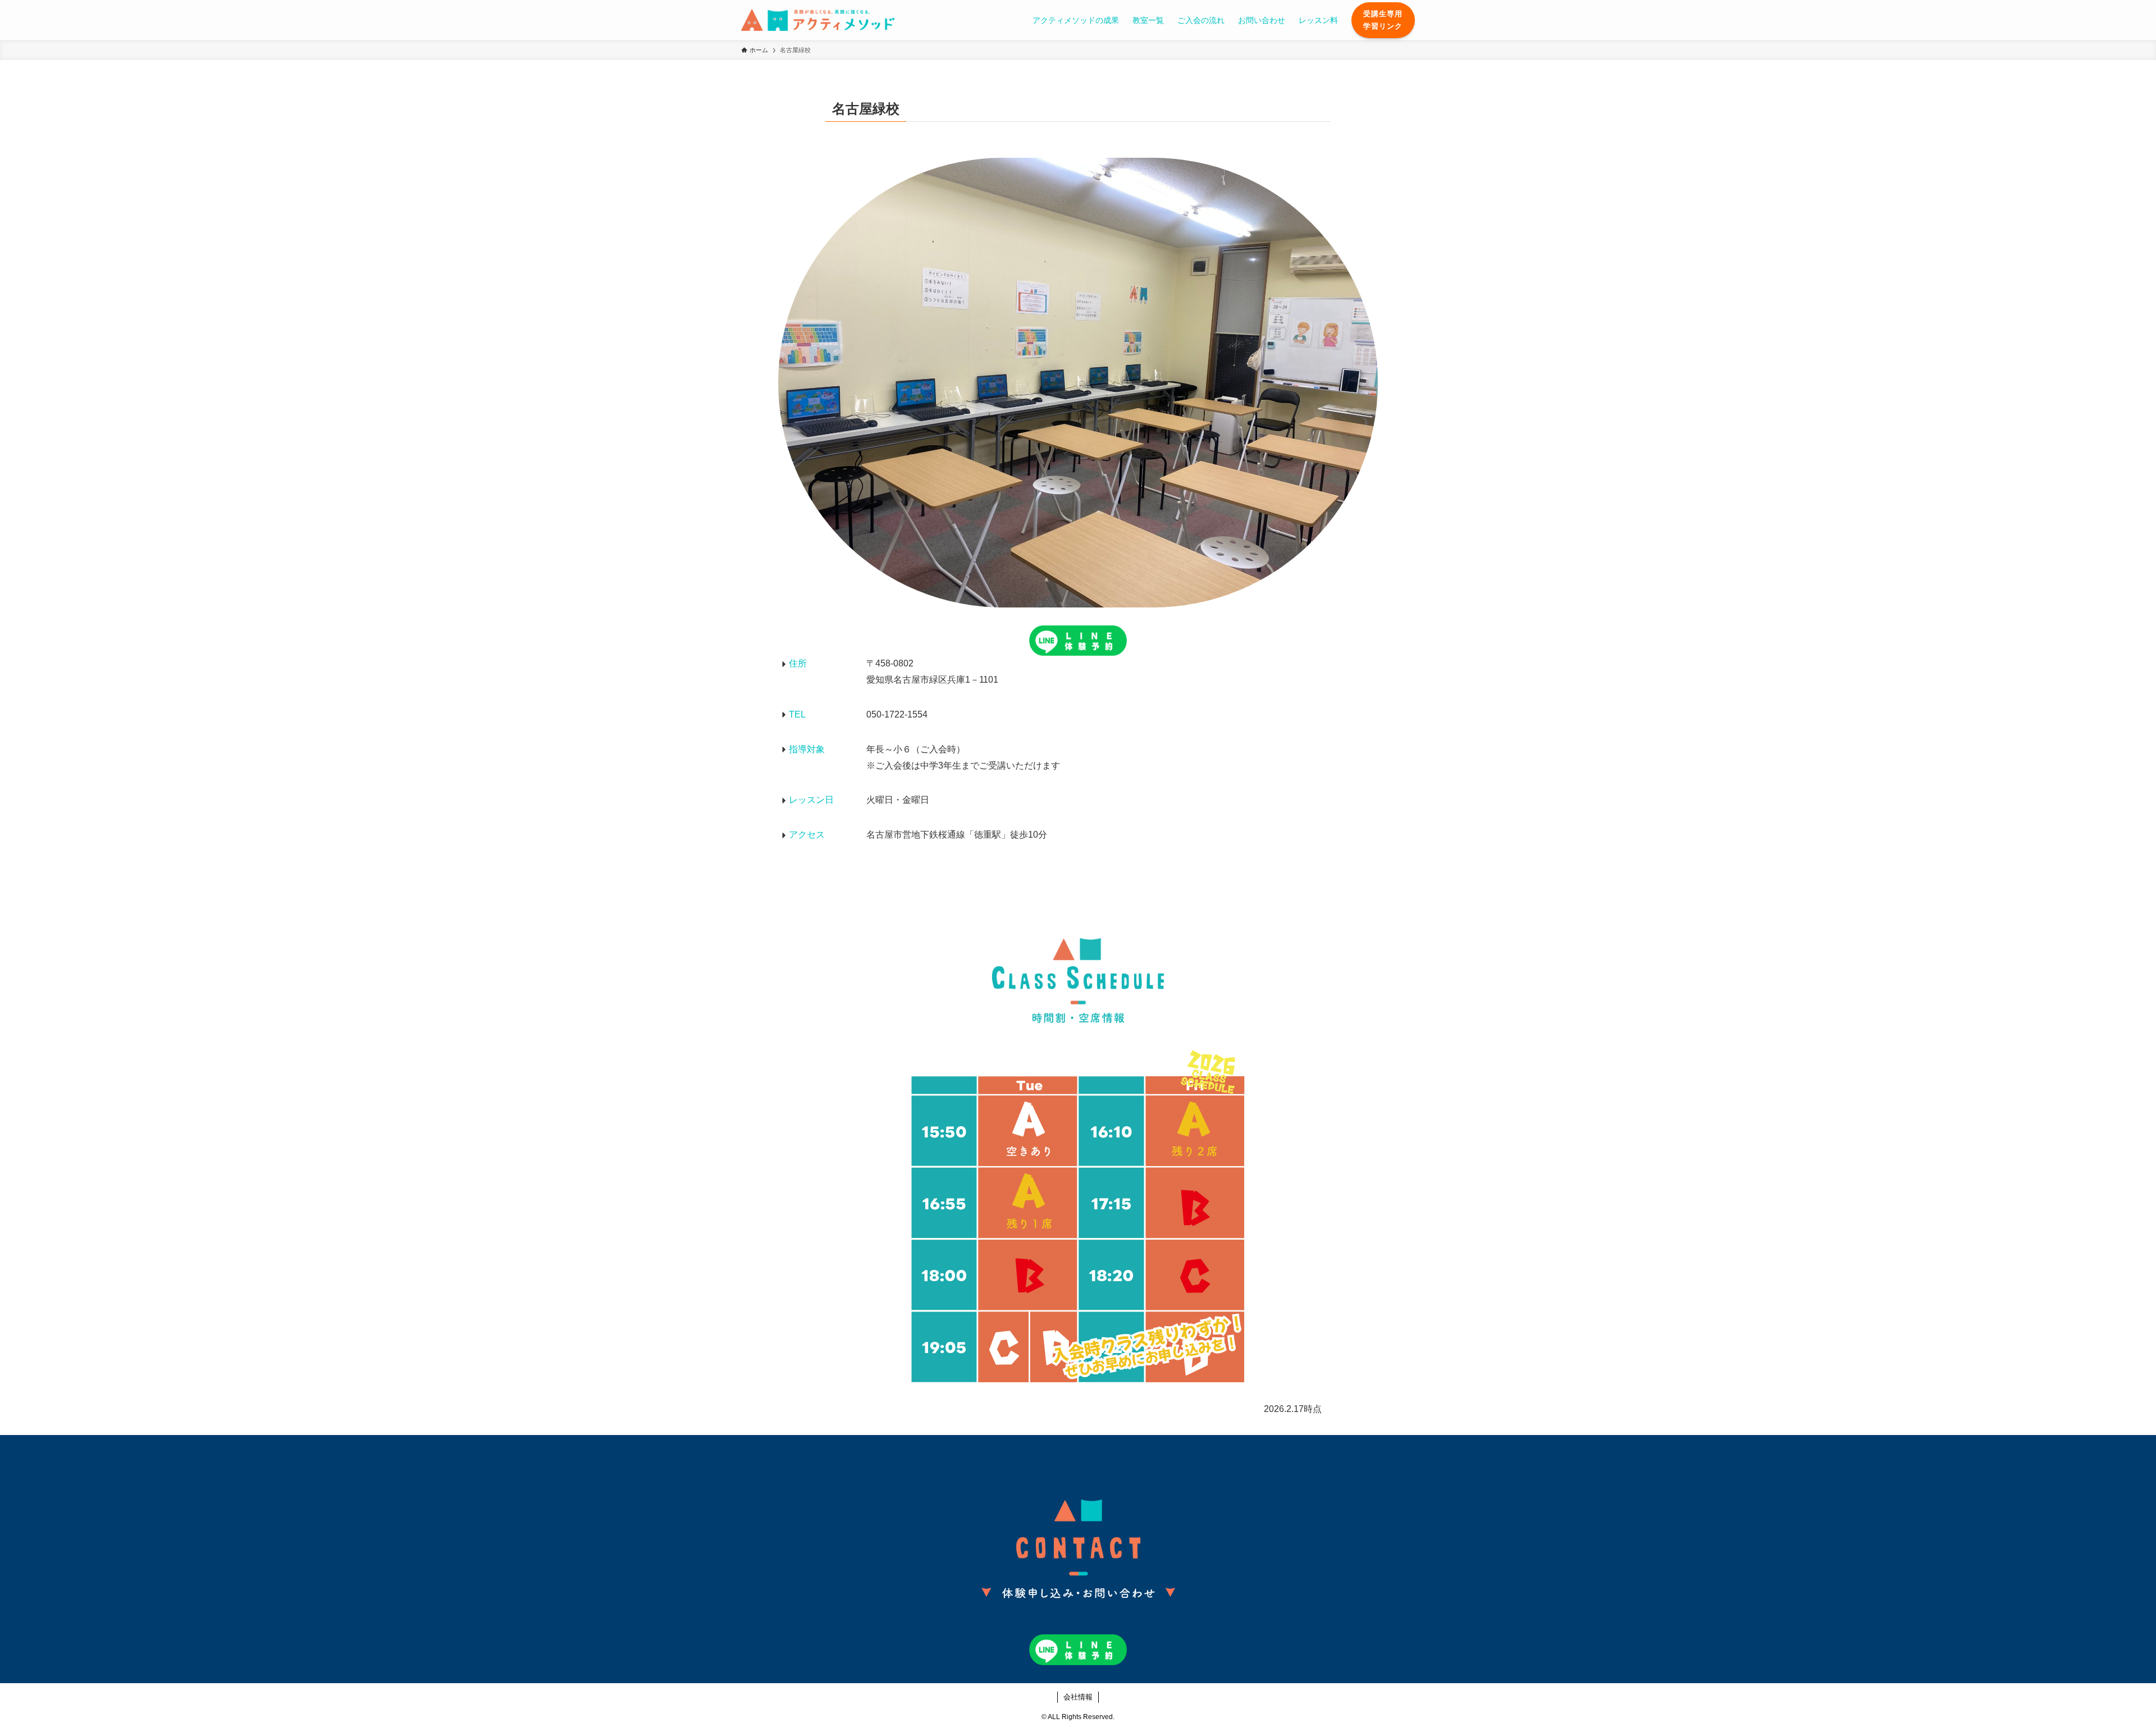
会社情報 (1078, 1697)
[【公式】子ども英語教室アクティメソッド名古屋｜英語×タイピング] (818, 20)
